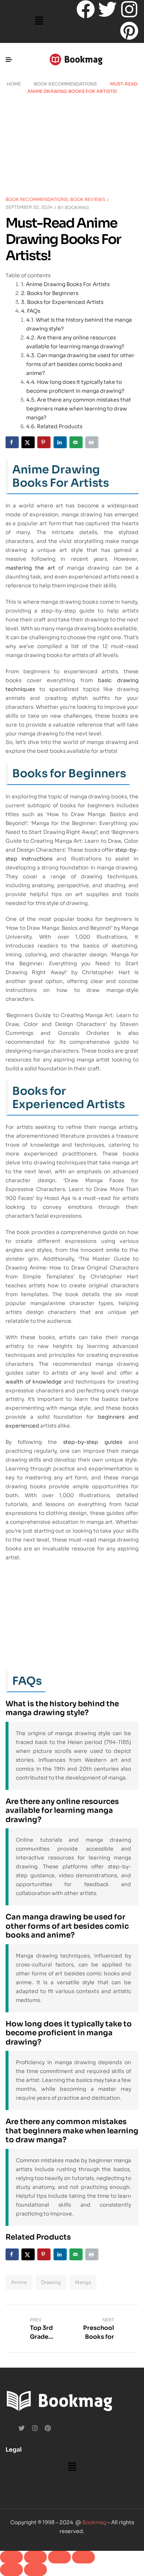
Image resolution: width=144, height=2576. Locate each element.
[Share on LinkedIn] (60, 442)
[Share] (59, 2557)
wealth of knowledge (34, 1382)
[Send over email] (76, 442)
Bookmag (77, 207)
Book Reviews (88, 199)
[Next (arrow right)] (35, 2570)
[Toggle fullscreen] (35, 2557)
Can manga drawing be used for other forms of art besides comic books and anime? (80, 364)
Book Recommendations (65, 84)
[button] (39, 21)
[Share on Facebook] (12, 442)
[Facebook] (86, 9)
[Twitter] (107, 9)
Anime (19, 2282)
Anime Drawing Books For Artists (68, 284)
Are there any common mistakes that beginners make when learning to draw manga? (79, 409)
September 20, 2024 (29, 207)
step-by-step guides (93, 1442)
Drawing (51, 2282)
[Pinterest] (129, 31)
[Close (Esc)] (83, 2557)
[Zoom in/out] (11, 2557)
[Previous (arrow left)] (11, 2570)
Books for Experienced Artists (65, 302)
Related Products (60, 426)
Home (14, 84)
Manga (83, 2282)
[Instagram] (129, 9)
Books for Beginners (53, 293)
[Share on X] (28, 442)
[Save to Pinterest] (44, 442)
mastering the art (30, 568)
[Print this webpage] (92, 442)
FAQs (34, 311)
